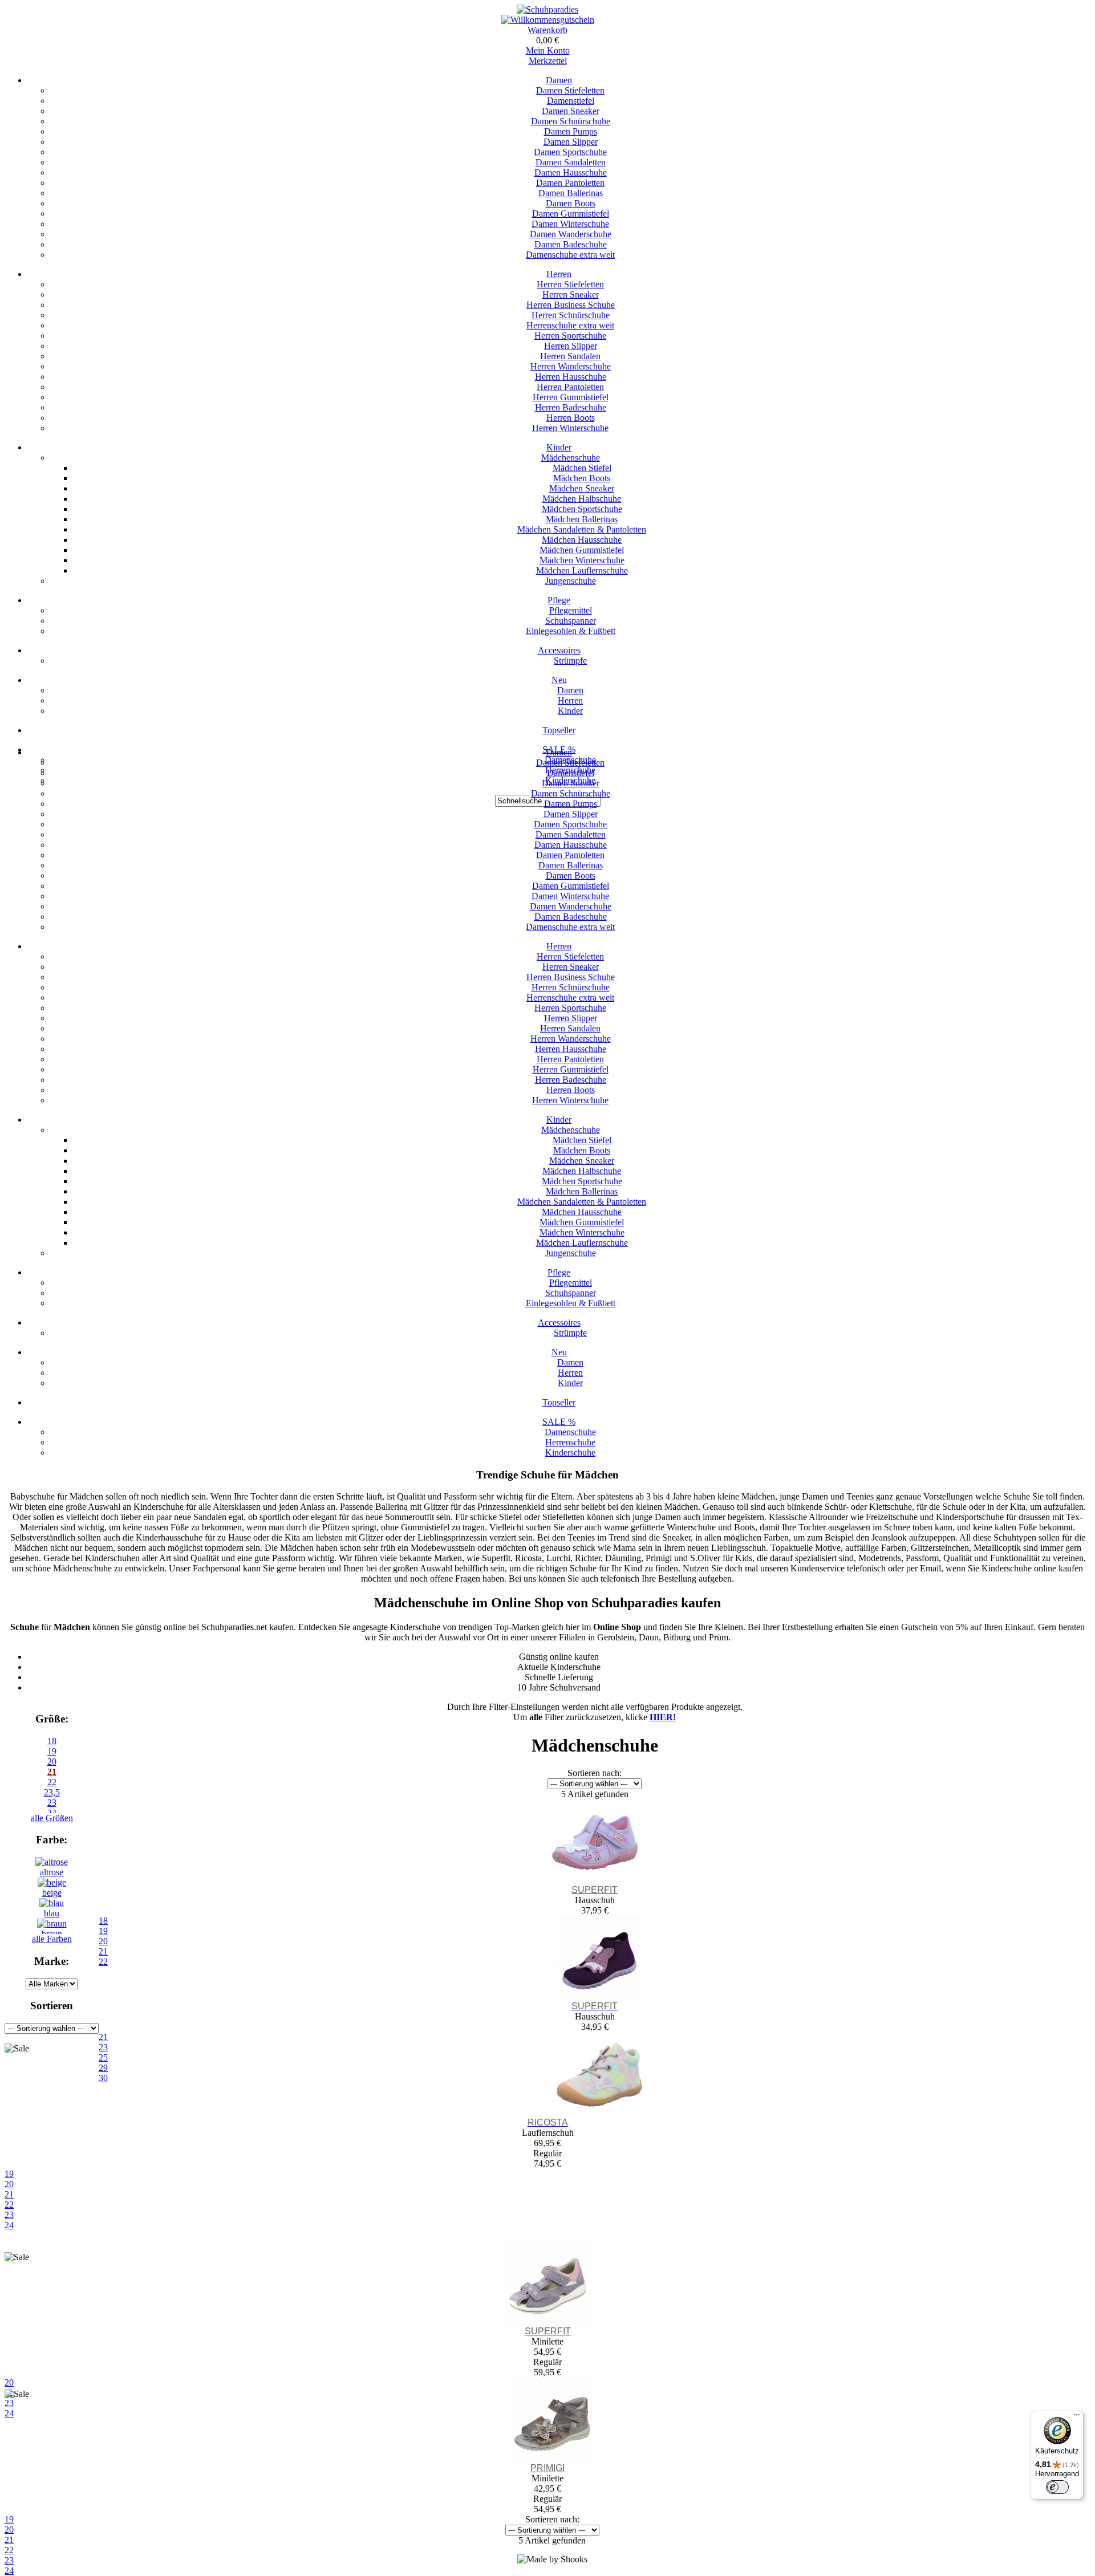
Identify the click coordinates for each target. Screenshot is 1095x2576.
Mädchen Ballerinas (582, 519)
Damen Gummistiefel (571, 214)
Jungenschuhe (571, 581)
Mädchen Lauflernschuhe (582, 570)
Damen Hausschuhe (571, 172)
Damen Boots (571, 203)
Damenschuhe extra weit (570, 255)
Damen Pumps (571, 131)
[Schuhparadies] (547, 9)
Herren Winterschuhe (570, 428)
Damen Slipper (571, 142)
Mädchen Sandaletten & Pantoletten (582, 529)
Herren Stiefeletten (570, 284)
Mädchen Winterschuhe (582, 560)
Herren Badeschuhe (571, 407)
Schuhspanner (571, 621)
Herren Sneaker (571, 294)
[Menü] (1077, 2417)
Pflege (559, 600)
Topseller (559, 730)
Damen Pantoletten (570, 183)
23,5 (52, 1792)
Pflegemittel (571, 610)
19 (52, 1751)
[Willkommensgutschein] (548, 20)
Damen (559, 80)
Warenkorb (547, 30)
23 (9, 2215)
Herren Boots (571, 418)
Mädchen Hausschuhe (582, 540)
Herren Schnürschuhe (571, 315)
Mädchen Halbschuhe (582, 499)
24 (9, 2225)
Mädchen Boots (582, 478)
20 (52, 1762)
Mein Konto (548, 50)
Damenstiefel (571, 101)
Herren (559, 274)
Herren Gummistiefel (571, 397)
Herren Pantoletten (570, 387)
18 (52, 1741)
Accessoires (559, 650)
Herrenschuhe (570, 1442)
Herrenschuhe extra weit (570, 325)
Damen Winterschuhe (570, 224)
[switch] (1057, 2487)
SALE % (559, 1422)
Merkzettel (548, 61)
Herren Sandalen (570, 356)
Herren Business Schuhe (571, 305)
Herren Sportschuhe (570, 336)
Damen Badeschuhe (571, 244)
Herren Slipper (571, 346)
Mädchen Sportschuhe (582, 509)
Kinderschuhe (570, 1452)
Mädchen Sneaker (582, 488)
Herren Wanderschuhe (571, 366)
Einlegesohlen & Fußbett (571, 631)
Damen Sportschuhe (570, 152)
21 (52, 1772)
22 (52, 1782)
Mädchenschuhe (571, 458)
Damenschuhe (570, 1432)
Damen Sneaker (571, 111)
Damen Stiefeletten (570, 90)
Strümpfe (570, 661)
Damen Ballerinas (571, 193)
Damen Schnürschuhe (571, 121)
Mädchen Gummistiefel (582, 550)
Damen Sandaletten (571, 162)
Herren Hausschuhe (571, 377)
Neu (559, 680)
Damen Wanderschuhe (571, 234)
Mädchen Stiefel (582, 468)
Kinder (559, 447)
